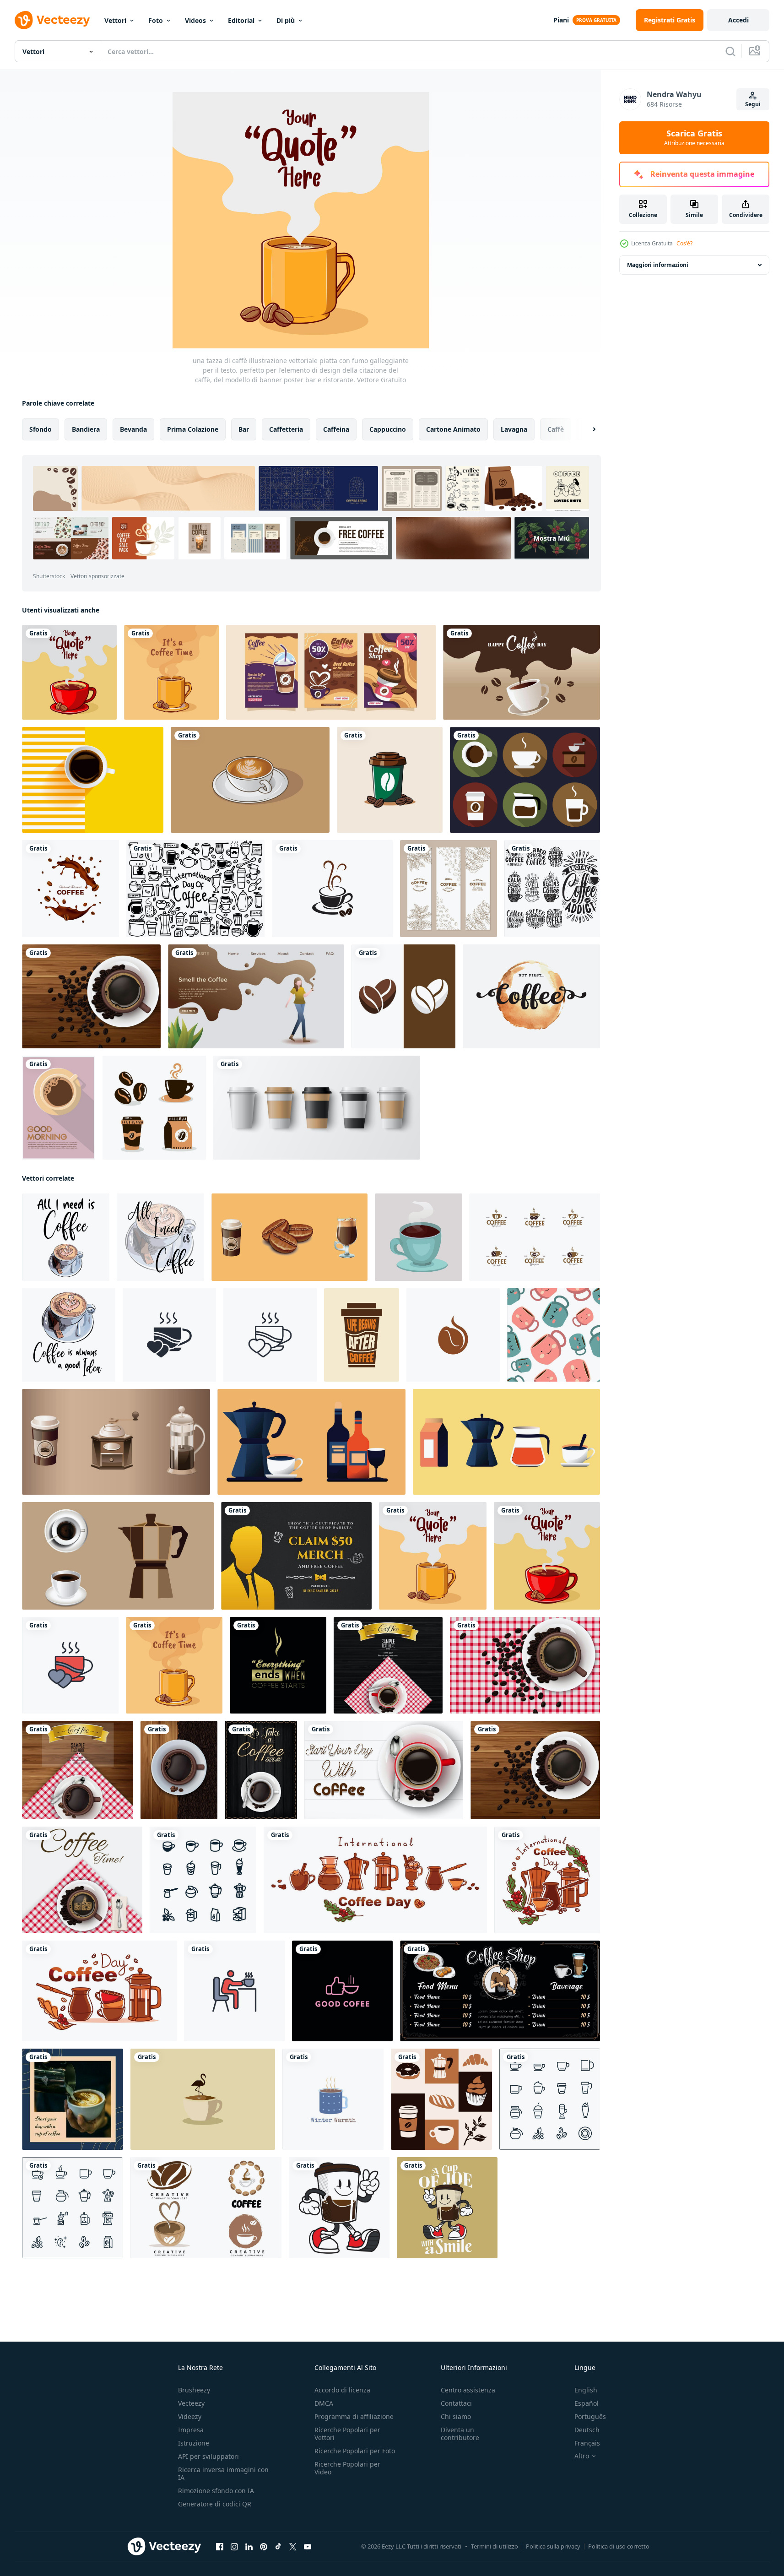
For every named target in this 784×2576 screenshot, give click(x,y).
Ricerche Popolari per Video (347, 2468)
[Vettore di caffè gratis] (525, 780)
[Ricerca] (730, 51)
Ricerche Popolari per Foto (355, 2451)
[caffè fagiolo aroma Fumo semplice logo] (453, 1335)
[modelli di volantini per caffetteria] (331, 672)
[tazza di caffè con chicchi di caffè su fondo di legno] (91, 996)
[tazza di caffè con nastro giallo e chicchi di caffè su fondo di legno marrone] (78, 1770)
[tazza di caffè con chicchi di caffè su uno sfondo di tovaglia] (525, 1665)
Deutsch (587, 2430)
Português (590, 2416)
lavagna (514, 429)
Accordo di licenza (342, 2390)
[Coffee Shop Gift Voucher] (296, 1556)
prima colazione (193, 429)
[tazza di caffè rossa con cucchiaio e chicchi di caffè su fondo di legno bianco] (384, 1770)
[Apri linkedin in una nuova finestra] (249, 2547)
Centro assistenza (468, 2390)
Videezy (190, 2416)
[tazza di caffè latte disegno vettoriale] (250, 780)
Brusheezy (194, 2390)
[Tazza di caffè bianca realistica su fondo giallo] (93, 780)
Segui (753, 104)
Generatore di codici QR (215, 2504)
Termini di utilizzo (495, 2546)
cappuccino (388, 429)
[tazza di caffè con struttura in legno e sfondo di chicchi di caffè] (179, 1770)
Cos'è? (684, 243)
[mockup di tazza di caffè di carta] (317, 1108)
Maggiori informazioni (658, 265)
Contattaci (456, 2403)
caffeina (336, 429)
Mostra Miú (552, 538)
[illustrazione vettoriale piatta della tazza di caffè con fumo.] (171, 672)
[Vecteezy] (52, 20)
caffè (556, 429)
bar (244, 429)
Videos (195, 20)
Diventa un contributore (460, 2434)
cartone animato (453, 429)
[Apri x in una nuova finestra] (293, 2547)
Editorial (241, 20)
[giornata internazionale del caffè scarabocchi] (195, 889)
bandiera (86, 429)
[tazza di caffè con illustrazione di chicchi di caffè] (390, 780)
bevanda (133, 429)
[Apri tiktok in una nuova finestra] (278, 2547)
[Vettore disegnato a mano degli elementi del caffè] (154, 1108)
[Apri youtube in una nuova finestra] (308, 2547)
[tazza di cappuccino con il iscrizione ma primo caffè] (66, 1237)
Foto (156, 20)
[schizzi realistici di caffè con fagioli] (70, 889)
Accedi (738, 20)
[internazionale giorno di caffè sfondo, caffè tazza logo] (522, 672)
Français (587, 2443)
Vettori (115, 20)
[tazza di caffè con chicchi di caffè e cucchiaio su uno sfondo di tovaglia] (82, 1880)
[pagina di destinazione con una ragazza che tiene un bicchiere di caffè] (256, 996)
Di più (286, 20)
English (586, 2390)
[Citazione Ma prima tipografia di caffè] (531, 996)
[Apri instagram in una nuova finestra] (234, 2547)
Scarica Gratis (694, 138)
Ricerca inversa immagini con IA (223, 2473)
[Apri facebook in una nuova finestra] (220, 2547)
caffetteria (286, 429)
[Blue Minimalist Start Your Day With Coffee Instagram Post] (73, 2099)
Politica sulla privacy (553, 2546)
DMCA (324, 2403)
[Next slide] (586, 429)
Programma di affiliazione (354, 2416)
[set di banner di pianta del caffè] (449, 889)
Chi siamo (456, 2416)
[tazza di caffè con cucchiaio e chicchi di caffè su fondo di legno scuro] (261, 1770)
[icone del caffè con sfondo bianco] (203, 1880)
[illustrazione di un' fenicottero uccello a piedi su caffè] (203, 2099)
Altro (582, 2456)
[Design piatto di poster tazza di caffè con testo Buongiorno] (59, 1108)
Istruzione (194, 2443)
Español (587, 2403)
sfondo (41, 429)
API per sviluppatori (208, 2456)
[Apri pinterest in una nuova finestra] (264, 2547)
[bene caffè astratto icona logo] (342, 1991)
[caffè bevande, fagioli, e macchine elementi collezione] (289, 1237)
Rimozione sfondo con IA (216, 2491)
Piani (561, 20)
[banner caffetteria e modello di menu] (500, 1991)
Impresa (191, 2430)
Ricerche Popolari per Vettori (347, 2434)
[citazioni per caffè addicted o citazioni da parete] (278, 1665)
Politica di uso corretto (619, 2546)
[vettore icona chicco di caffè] (403, 996)
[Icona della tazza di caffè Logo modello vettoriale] (332, 889)
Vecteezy (191, 2403)
